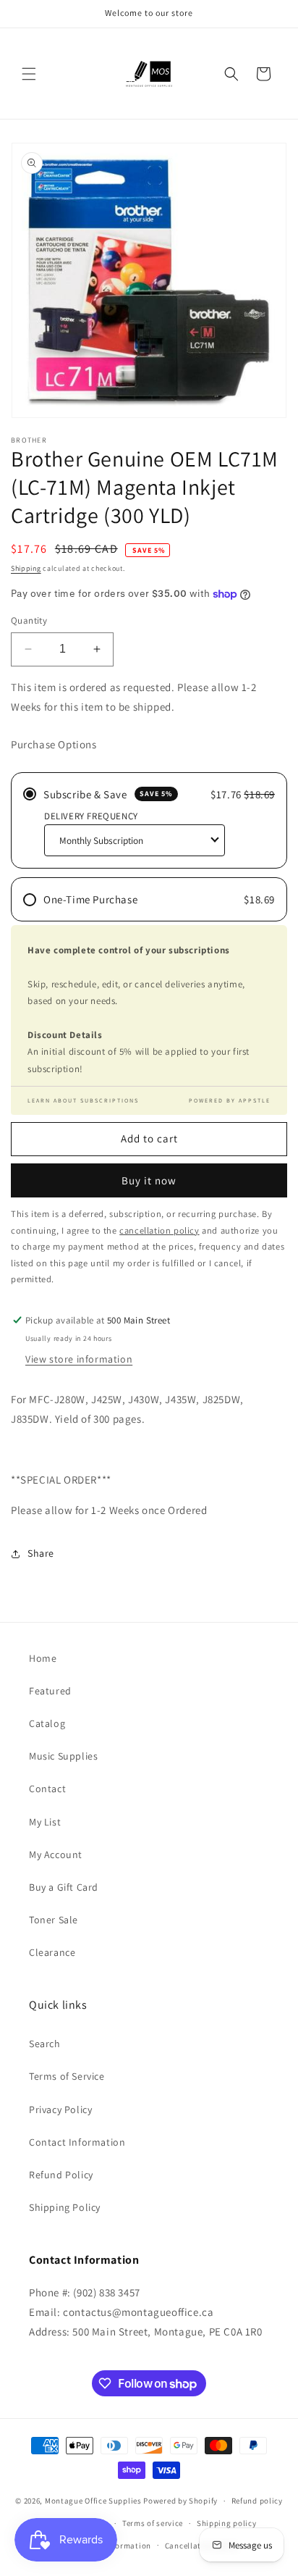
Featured (50, 1691)
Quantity (29, 620)
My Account (56, 1854)
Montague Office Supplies (93, 2501)
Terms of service (153, 2523)
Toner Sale (54, 1920)
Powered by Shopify (180, 2501)
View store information (79, 1359)
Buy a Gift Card (64, 1887)
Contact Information (77, 2142)
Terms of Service (67, 2076)
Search (45, 2044)
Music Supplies (63, 1756)
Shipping (26, 568)
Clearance (52, 1952)
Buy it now (149, 1180)
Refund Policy (61, 2175)
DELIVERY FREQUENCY (91, 816)
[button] (29, 74)
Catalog (47, 1723)
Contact (47, 1789)
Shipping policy (227, 2523)
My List (45, 1822)
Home (43, 1658)
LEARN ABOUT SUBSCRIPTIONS (83, 1100)
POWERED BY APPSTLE (230, 1100)
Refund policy (257, 2501)
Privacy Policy (60, 2109)
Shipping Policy (65, 2207)
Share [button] (41, 1553)
